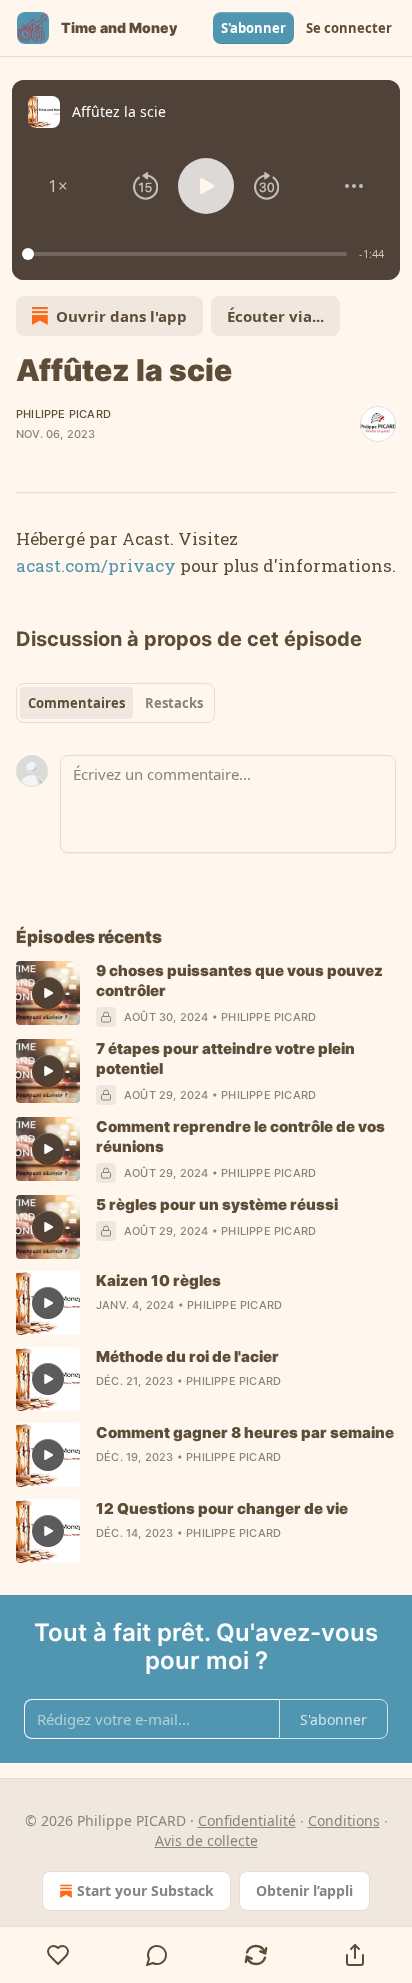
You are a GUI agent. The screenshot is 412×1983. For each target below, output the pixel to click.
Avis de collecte (206, 1840)
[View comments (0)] (157, 1955)
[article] (206, 994)
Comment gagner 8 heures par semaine (245, 1432)
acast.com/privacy (96, 565)
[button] (58, 186)
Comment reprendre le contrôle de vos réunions (240, 1136)
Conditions (344, 1820)
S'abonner (253, 28)
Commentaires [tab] (76, 703)
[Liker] (58, 1955)
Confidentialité (247, 1820)
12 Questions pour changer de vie (222, 1508)
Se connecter (349, 28)
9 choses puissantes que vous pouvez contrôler (239, 980)
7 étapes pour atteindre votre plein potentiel (225, 1058)
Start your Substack (145, 1890)
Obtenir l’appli (304, 1890)
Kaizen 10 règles (158, 1280)
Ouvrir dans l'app (121, 316)
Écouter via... (275, 316)
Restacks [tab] (174, 703)
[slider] (187, 254)
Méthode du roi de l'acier (187, 1356)
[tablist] (115, 703)
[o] (48, 993)
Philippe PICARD (63, 414)
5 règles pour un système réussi (217, 1204)
